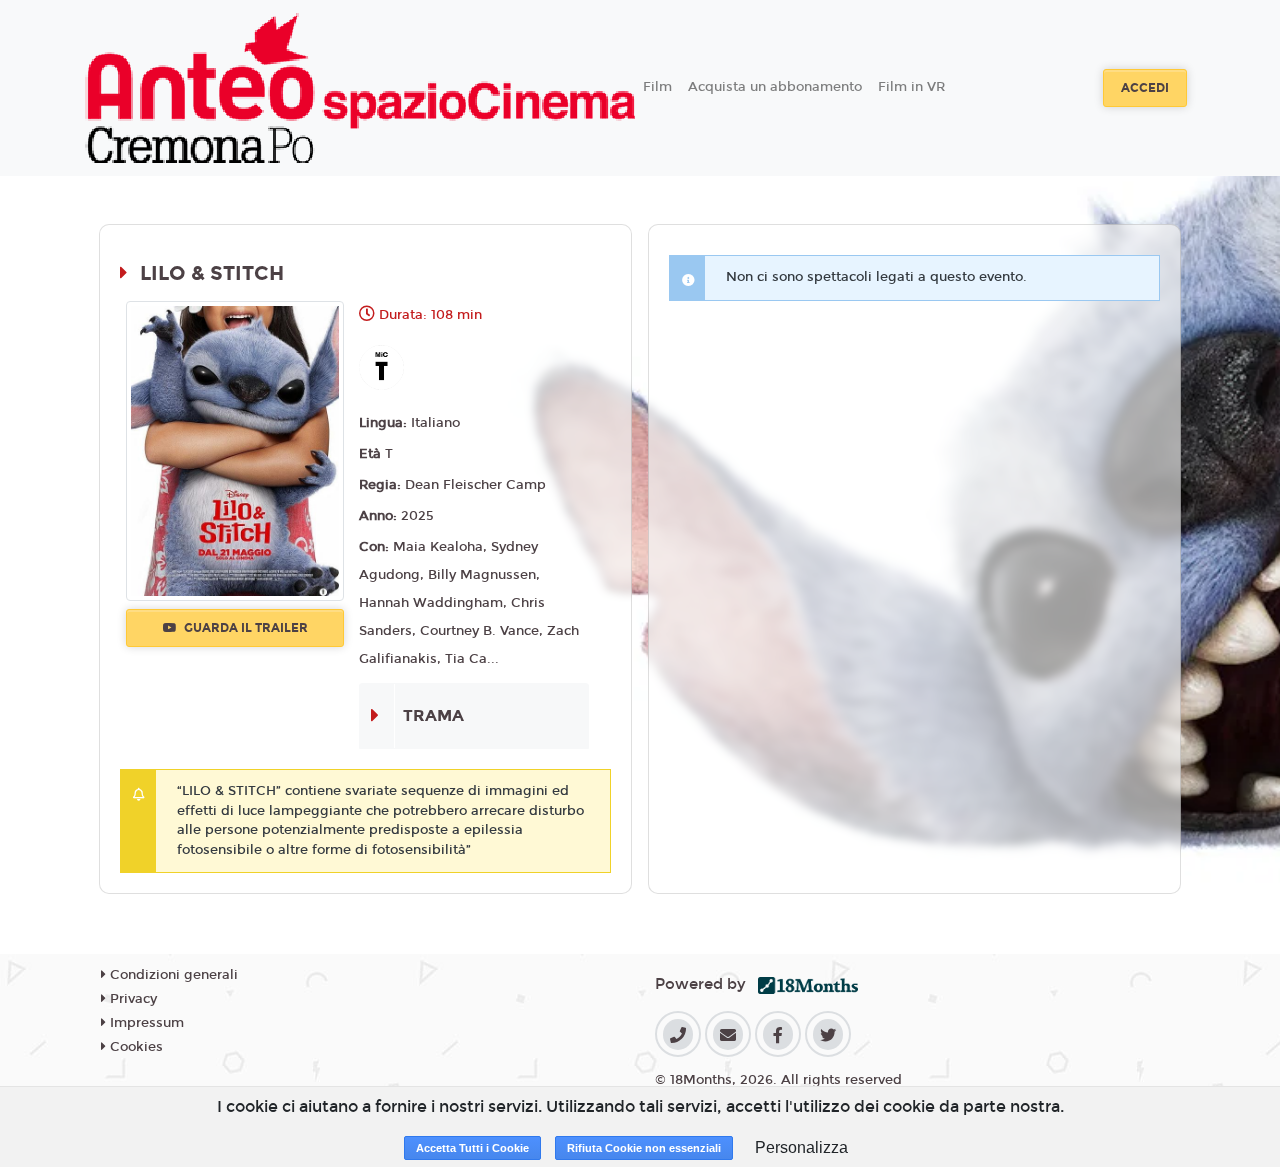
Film (657, 87)
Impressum (145, 1023)
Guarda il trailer (244, 628)
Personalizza (801, 1147)
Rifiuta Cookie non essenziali (644, 1148)
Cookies (134, 1047)
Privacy (131, 999)
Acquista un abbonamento (775, 87)
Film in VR (911, 87)
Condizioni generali (172, 975)
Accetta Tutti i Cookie (472, 1148)
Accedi (1145, 88)
